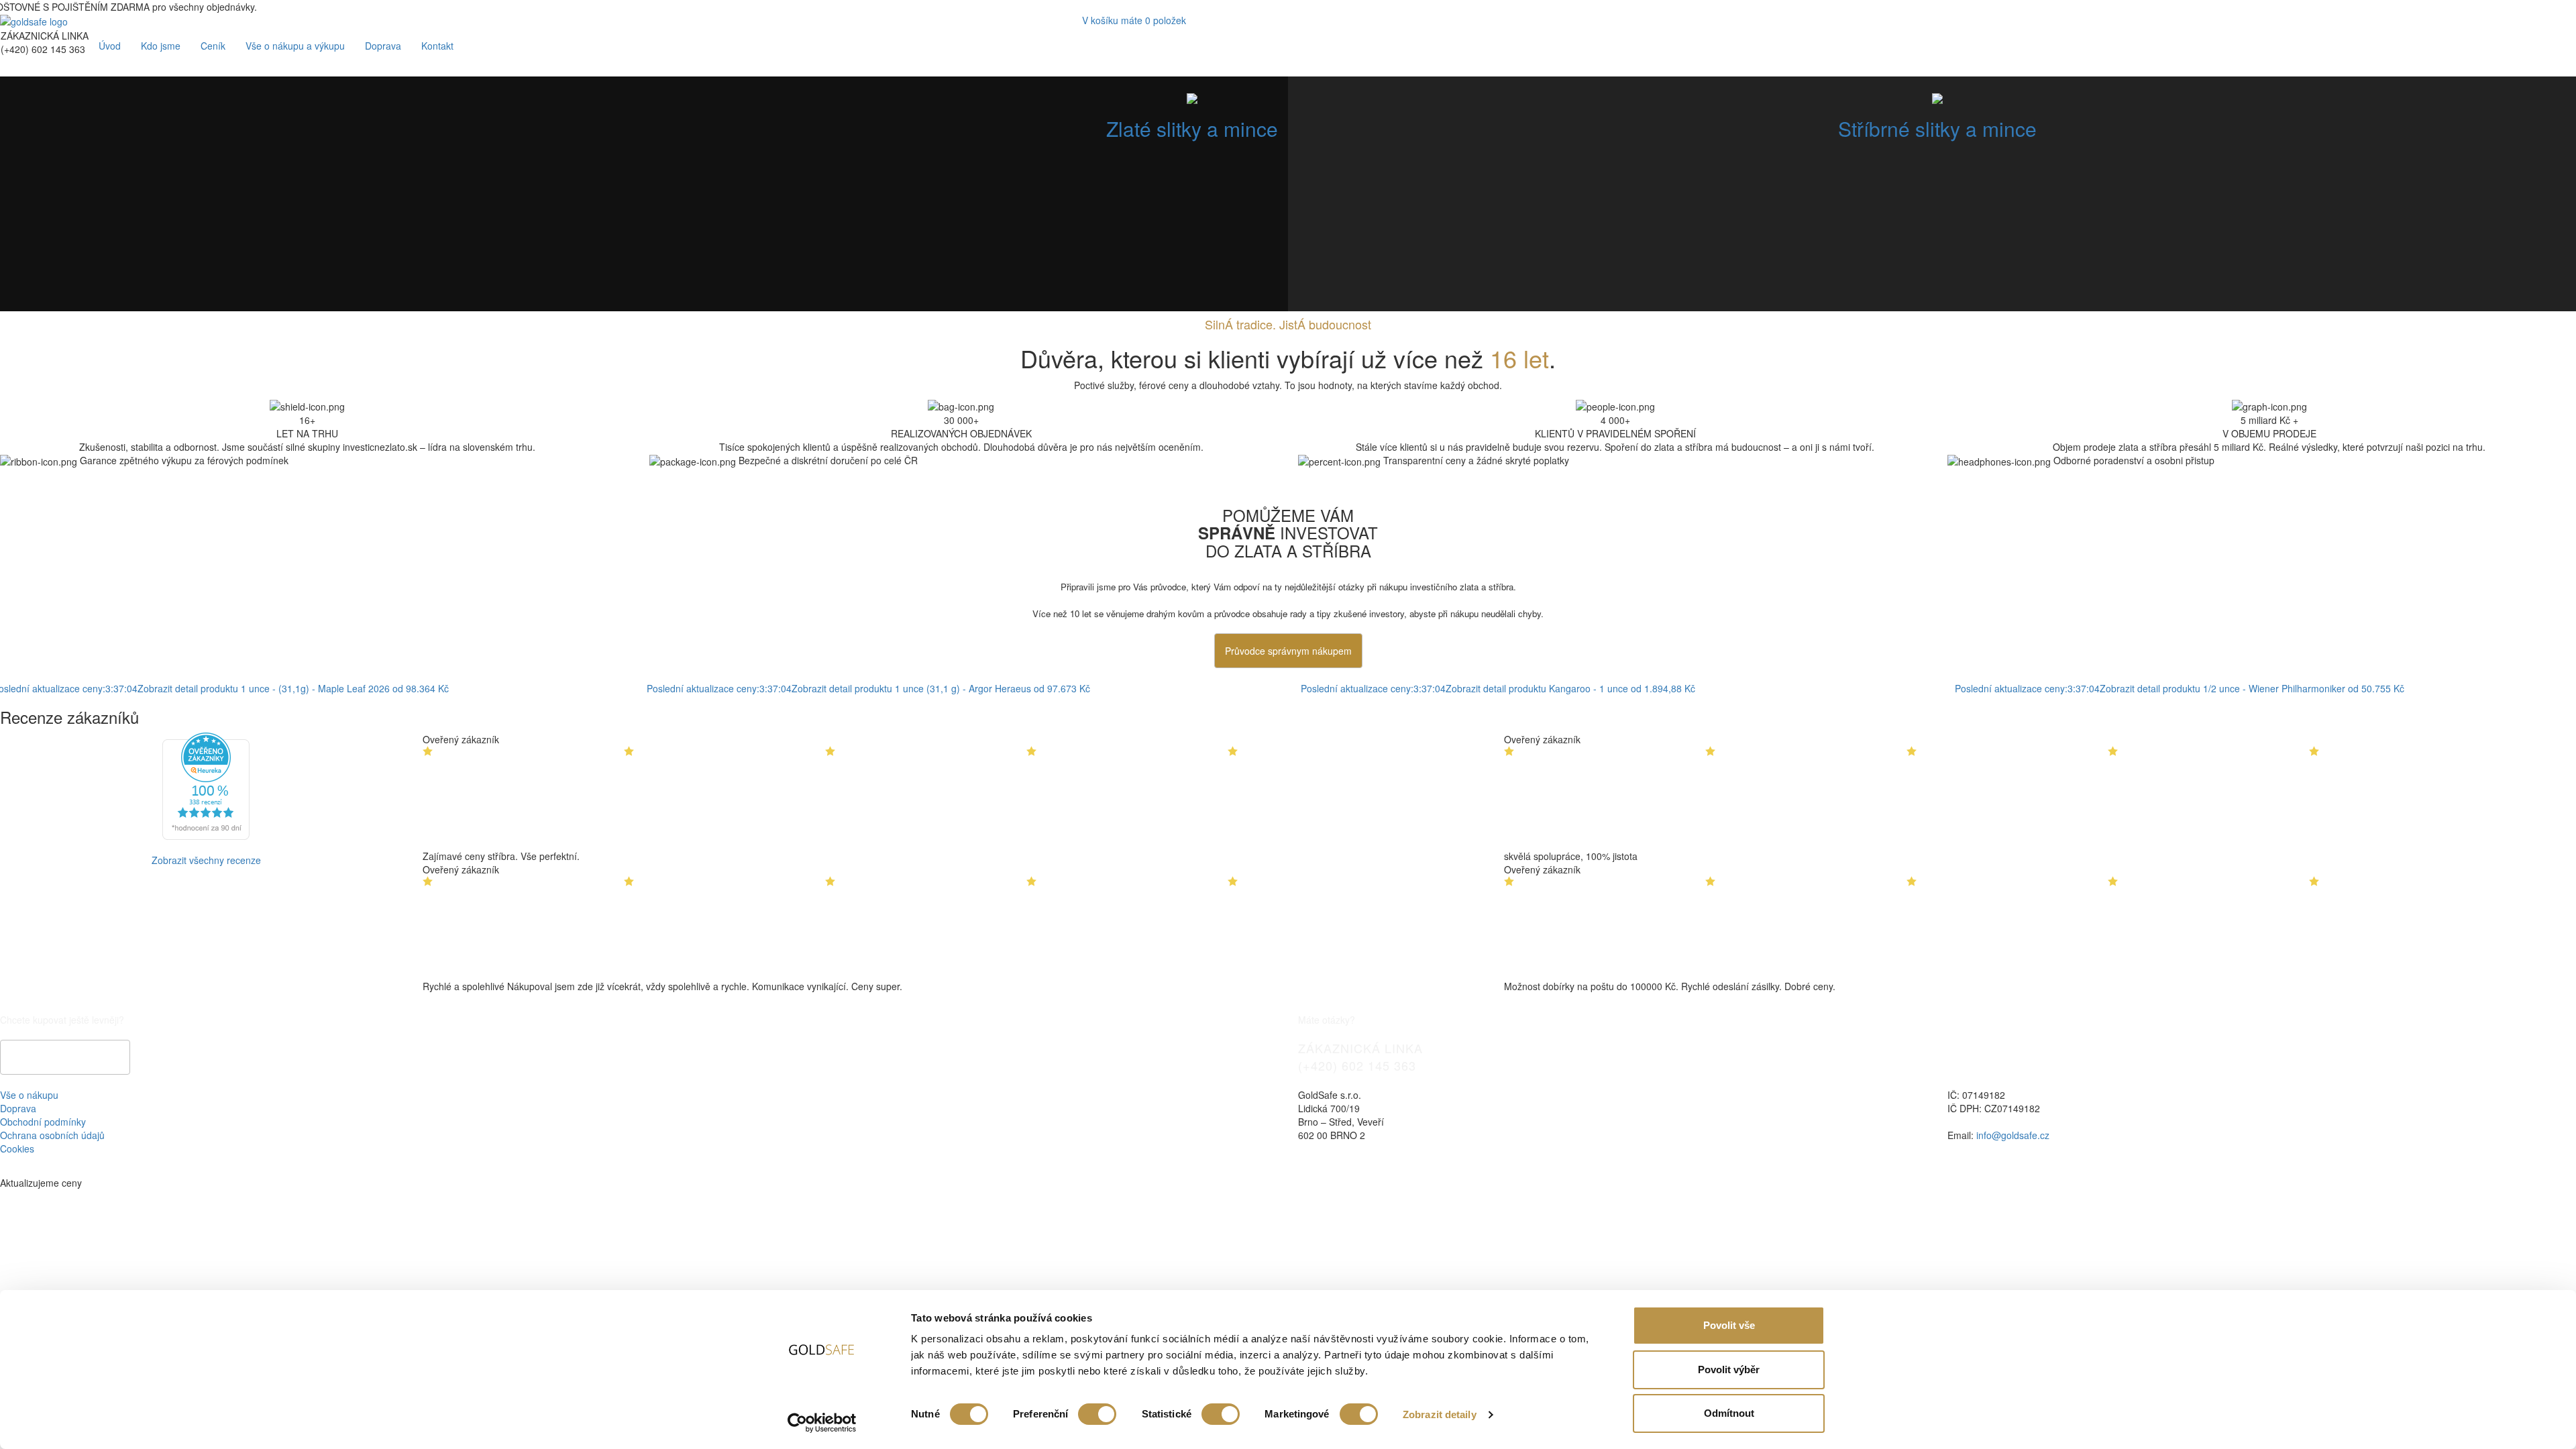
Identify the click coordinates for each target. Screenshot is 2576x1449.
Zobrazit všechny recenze (206, 860)
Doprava (383, 46)
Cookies (17, 1148)
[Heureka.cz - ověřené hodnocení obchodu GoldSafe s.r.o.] (206, 785)
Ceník (213, 46)
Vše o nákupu (29, 1095)
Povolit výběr (1729, 1370)
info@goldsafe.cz (2013, 1135)
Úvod (110, 46)
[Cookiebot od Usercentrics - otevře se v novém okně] (822, 1423)
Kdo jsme (161, 46)
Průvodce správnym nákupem (1288, 651)
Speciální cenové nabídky (65, 1057)
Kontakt (437, 46)
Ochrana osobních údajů (52, 1135)
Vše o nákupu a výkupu (295, 46)
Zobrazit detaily (1440, 1414)
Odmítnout (1729, 1413)
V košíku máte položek (1134, 20)
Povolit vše (1729, 1325)
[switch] (1097, 1414)
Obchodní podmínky (43, 1122)
